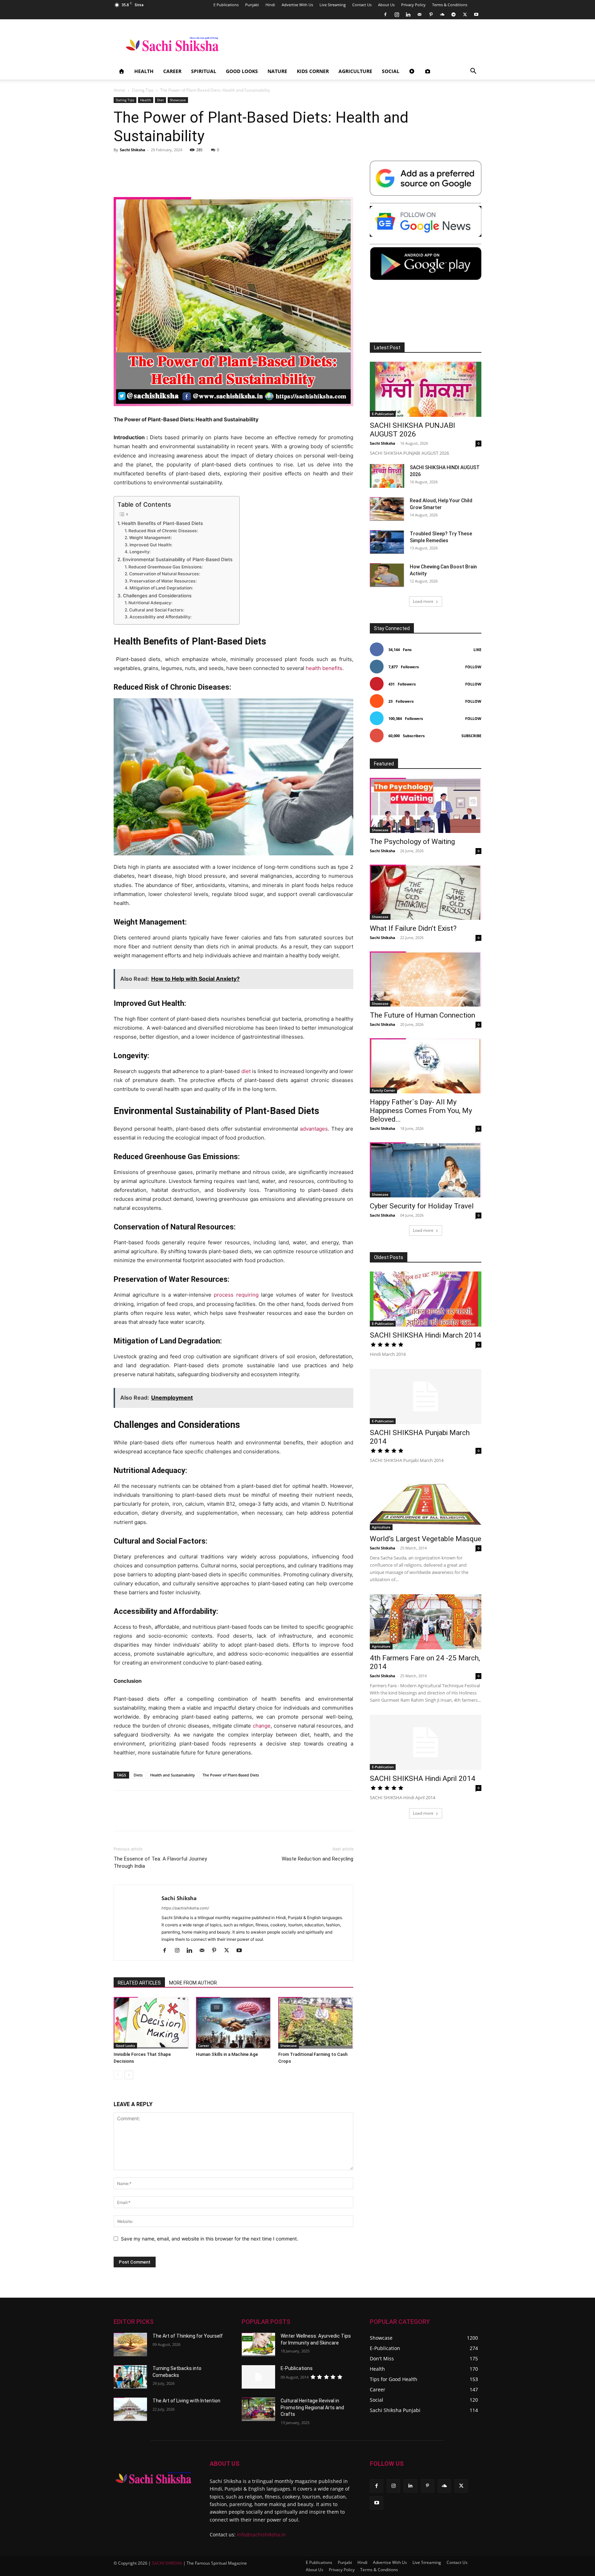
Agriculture (355, 71)
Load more (423, 601)
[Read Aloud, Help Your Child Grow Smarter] (387, 509)
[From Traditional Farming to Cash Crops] (316, 2023)
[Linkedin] (408, 14)
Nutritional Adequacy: (150, 603)
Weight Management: (150, 538)
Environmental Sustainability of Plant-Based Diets (178, 559)
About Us (386, 5)
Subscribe (471, 736)
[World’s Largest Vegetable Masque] (426, 1503)
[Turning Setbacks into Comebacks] (130, 2377)
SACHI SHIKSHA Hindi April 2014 (422, 1779)
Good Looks (242, 71)
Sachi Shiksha (133, 150)
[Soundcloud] (442, 14)
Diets (138, 1775)
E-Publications (297, 2368)
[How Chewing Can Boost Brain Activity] (387, 575)
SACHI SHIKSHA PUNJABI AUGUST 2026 (413, 430)
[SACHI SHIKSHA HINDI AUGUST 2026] (387, 476)
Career (172, 71)
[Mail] (419, 14)
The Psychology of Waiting (412, 842)
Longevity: (140, 552)
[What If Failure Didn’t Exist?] (426, 892)
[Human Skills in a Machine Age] (233, 2023)
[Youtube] (476, 14)
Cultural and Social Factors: (156, 610)
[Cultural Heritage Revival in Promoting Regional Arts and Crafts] (258, 2409)
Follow (473, 667)
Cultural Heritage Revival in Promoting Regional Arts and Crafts (312, 2407)
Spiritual (204, 71)
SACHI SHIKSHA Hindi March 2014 (425, 1335)
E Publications (226, 5)
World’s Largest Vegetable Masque (426, 1539)
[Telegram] (453, 14)
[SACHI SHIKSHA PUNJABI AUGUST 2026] (426, 389)
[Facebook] (385, 14)
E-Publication (383, 414)
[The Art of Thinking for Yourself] (130, 2345)
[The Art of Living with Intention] (130, 2409)
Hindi (270, 5)
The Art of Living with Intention (186, 2401)
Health (144, 71)
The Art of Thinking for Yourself (188, 2336)
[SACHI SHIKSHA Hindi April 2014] (426, 1742)
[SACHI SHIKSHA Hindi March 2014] (426, 1299)
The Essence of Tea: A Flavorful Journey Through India (160, 1862)
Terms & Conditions (450, 5)
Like (477, 650)
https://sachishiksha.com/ (185, 1908)
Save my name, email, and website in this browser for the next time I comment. (210, 2239)
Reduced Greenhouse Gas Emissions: (165, 567)
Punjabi (252, 5)
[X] (465, 14)
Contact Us (362, 5)
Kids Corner (313, 71)
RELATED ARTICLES (139, 1983)
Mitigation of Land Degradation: (161, 588)
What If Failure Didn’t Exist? (413, 928)
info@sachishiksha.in (261, 2534)
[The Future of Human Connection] (426, 979)
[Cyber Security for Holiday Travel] (426, 1170)
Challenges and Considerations (157, 596)
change (262, 1726)
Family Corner (383, 1090)
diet (246, 1071)
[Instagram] (397, 14)
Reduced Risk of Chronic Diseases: (163, 531)
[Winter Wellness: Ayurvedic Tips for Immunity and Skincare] (258, 2345)
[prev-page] (118, 2075)
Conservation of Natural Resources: (164, 574)
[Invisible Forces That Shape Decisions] (151, 2023)
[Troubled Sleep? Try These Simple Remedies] (387, 542)
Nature (277, 71)
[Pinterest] (431, 14)
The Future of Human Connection (422, 1015)
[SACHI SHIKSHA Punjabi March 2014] (426, 1397)
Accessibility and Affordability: (160, 617)
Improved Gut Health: (151, 545)
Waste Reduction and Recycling (317, 1859)
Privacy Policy (413, 5)
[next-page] (129, 2075)
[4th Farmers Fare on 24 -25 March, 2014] (426, 1622)
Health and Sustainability (173, 1775)
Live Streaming (333, 5)
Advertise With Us (297, 5)
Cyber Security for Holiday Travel (422, 1206)
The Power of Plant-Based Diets (231, 1775)
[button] (473, 72)
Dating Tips (143, 90)
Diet (160, 100)
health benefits (324, 668)
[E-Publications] (258, 2377)
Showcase (178, 100)
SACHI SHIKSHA (166, 2563)
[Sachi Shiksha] (153, 2478)
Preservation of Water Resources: (163, 581)
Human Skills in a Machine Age (227, 2054)
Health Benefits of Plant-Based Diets (162, 523)
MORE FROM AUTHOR (193, 1983)
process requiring (236, 1295)
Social (391, 71)
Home (119, 90)
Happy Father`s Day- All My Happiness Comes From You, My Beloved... (421, 1111)
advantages (314, 1129)
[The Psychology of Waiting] (426, 805)
